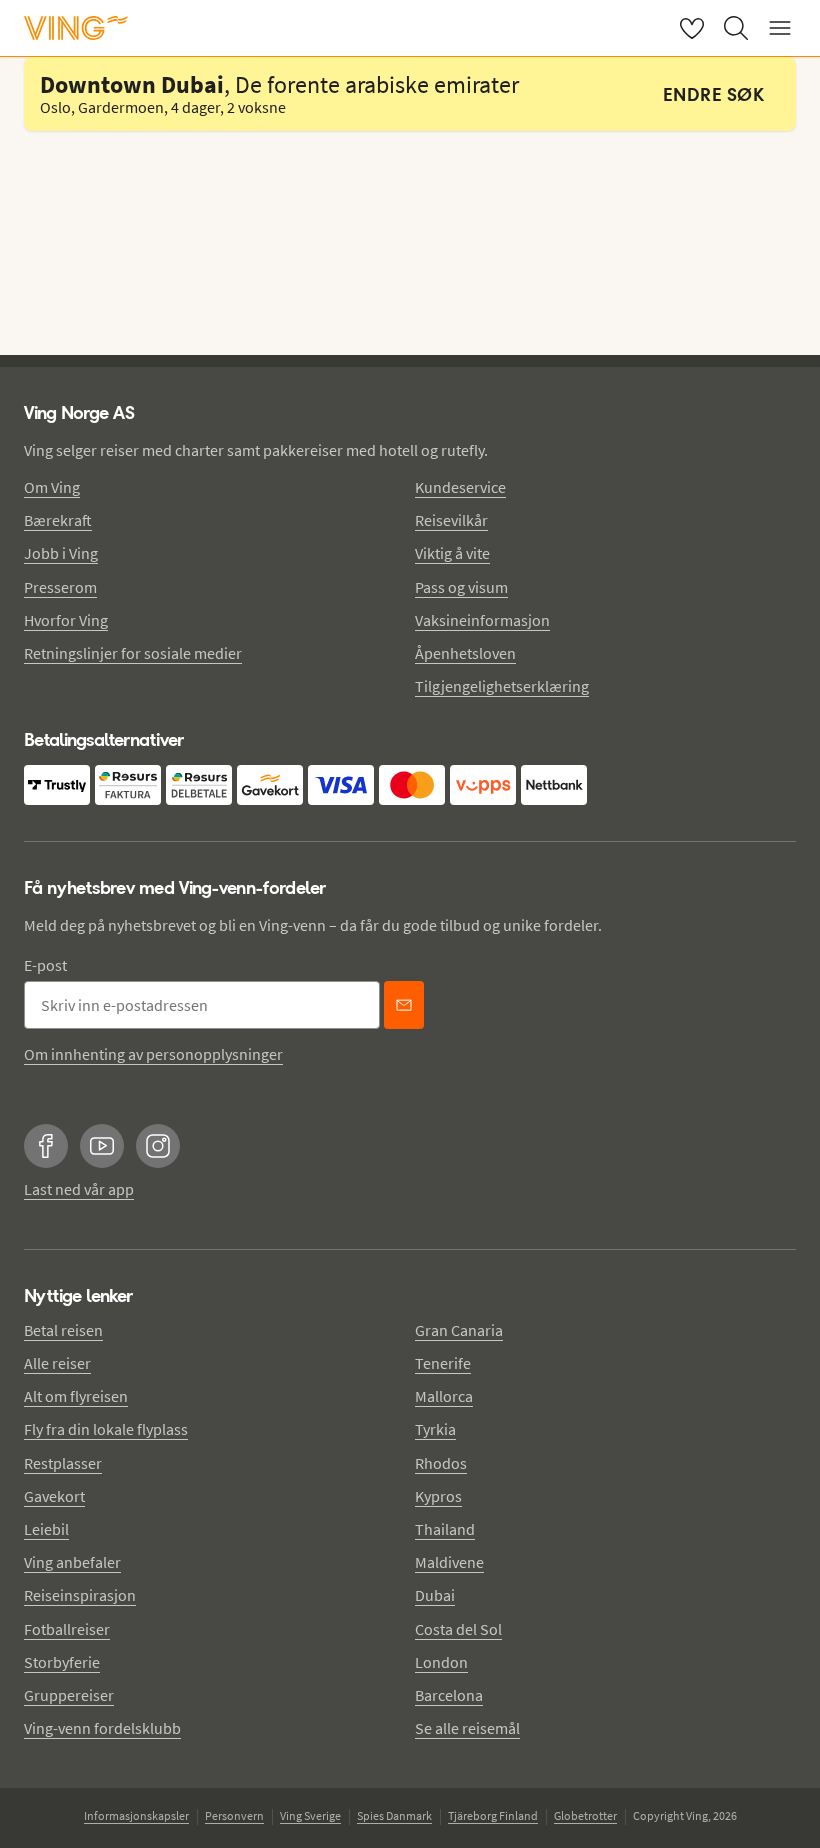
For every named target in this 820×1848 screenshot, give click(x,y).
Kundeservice (460, 487)
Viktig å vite (452, 553)
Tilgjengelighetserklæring (502, 686)
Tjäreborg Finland (493, 1815)
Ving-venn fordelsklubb (102, 1728)
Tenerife (443, 1363)
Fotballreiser (67, 1629)
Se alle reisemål (467, 1728)
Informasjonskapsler (136, 1815)
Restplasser (63, 1463)
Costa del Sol (458, 1629)
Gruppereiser (69, 1695)
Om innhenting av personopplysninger (153, 1054)
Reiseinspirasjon (80, 1595)
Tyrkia (435, 1429)
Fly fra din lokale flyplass (106, 1429)
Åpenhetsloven (465, 653)
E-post (45, 965)
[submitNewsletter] (404, 1005)
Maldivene (449, 1562)
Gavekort (54, 1496)
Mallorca (444, 1396)
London (441, 1662)
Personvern (234, 1815)
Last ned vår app (79, 1189)
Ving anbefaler (72, 1562)
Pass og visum (461, 587)
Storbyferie (62, 1662)
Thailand (445, 1529)
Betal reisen (63, 1330)
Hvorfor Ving (66, 620)
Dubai (435, 1595)
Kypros (438, 1496)
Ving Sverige (310, 1815)
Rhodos (441, 1463)
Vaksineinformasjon (482, 620)
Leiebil (46, 1529)
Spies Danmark (394, 1815)
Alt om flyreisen (76, 1396)
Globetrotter (585, 1815)
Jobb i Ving (61, 553)
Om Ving (52, 487)
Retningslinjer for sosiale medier (133, 653)
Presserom (60, 587)
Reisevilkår (451, 520)
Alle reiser (57, 1363)
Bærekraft (58, 520)
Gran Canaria (459, 1330)
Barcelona (449, 1695)
